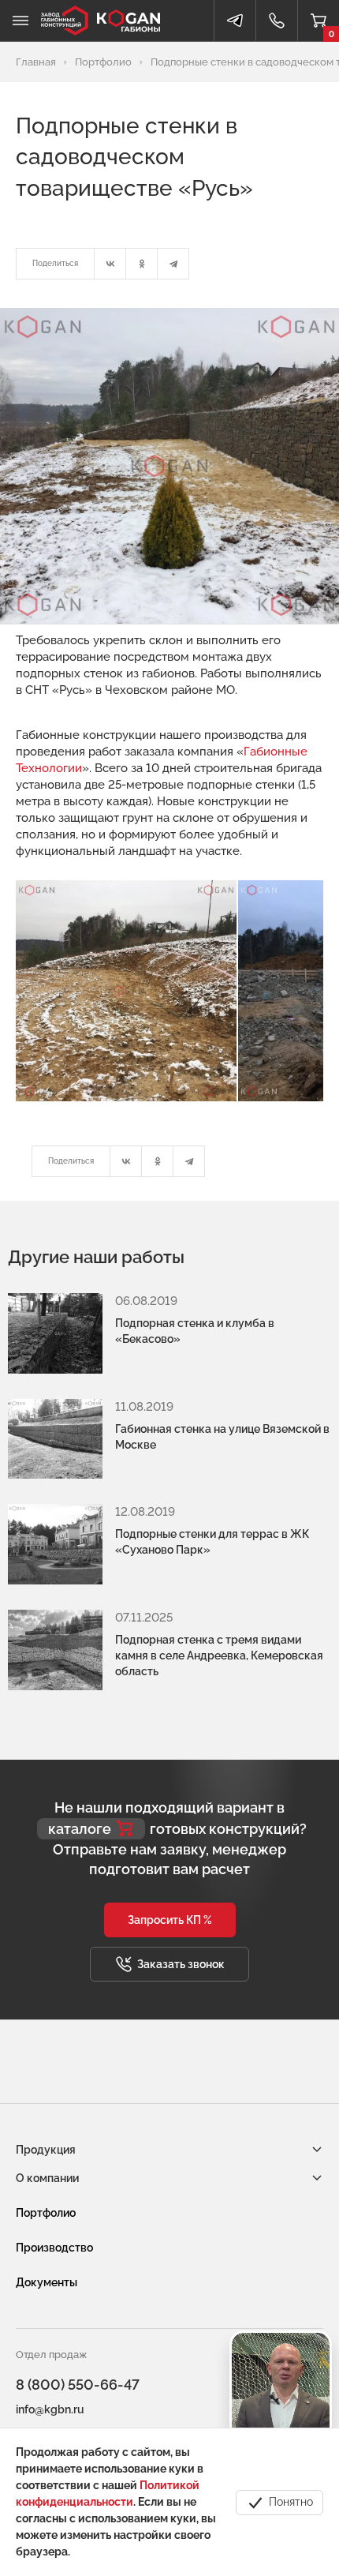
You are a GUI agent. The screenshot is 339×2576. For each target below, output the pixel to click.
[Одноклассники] (142, 264)
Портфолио (46, 2213)
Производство (54, 2248)
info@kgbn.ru (50, 2409)
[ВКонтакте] (110, 264)
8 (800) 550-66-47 (78, 2385)
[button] (170, 1920)
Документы (47, 2282)
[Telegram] (173, 264)
